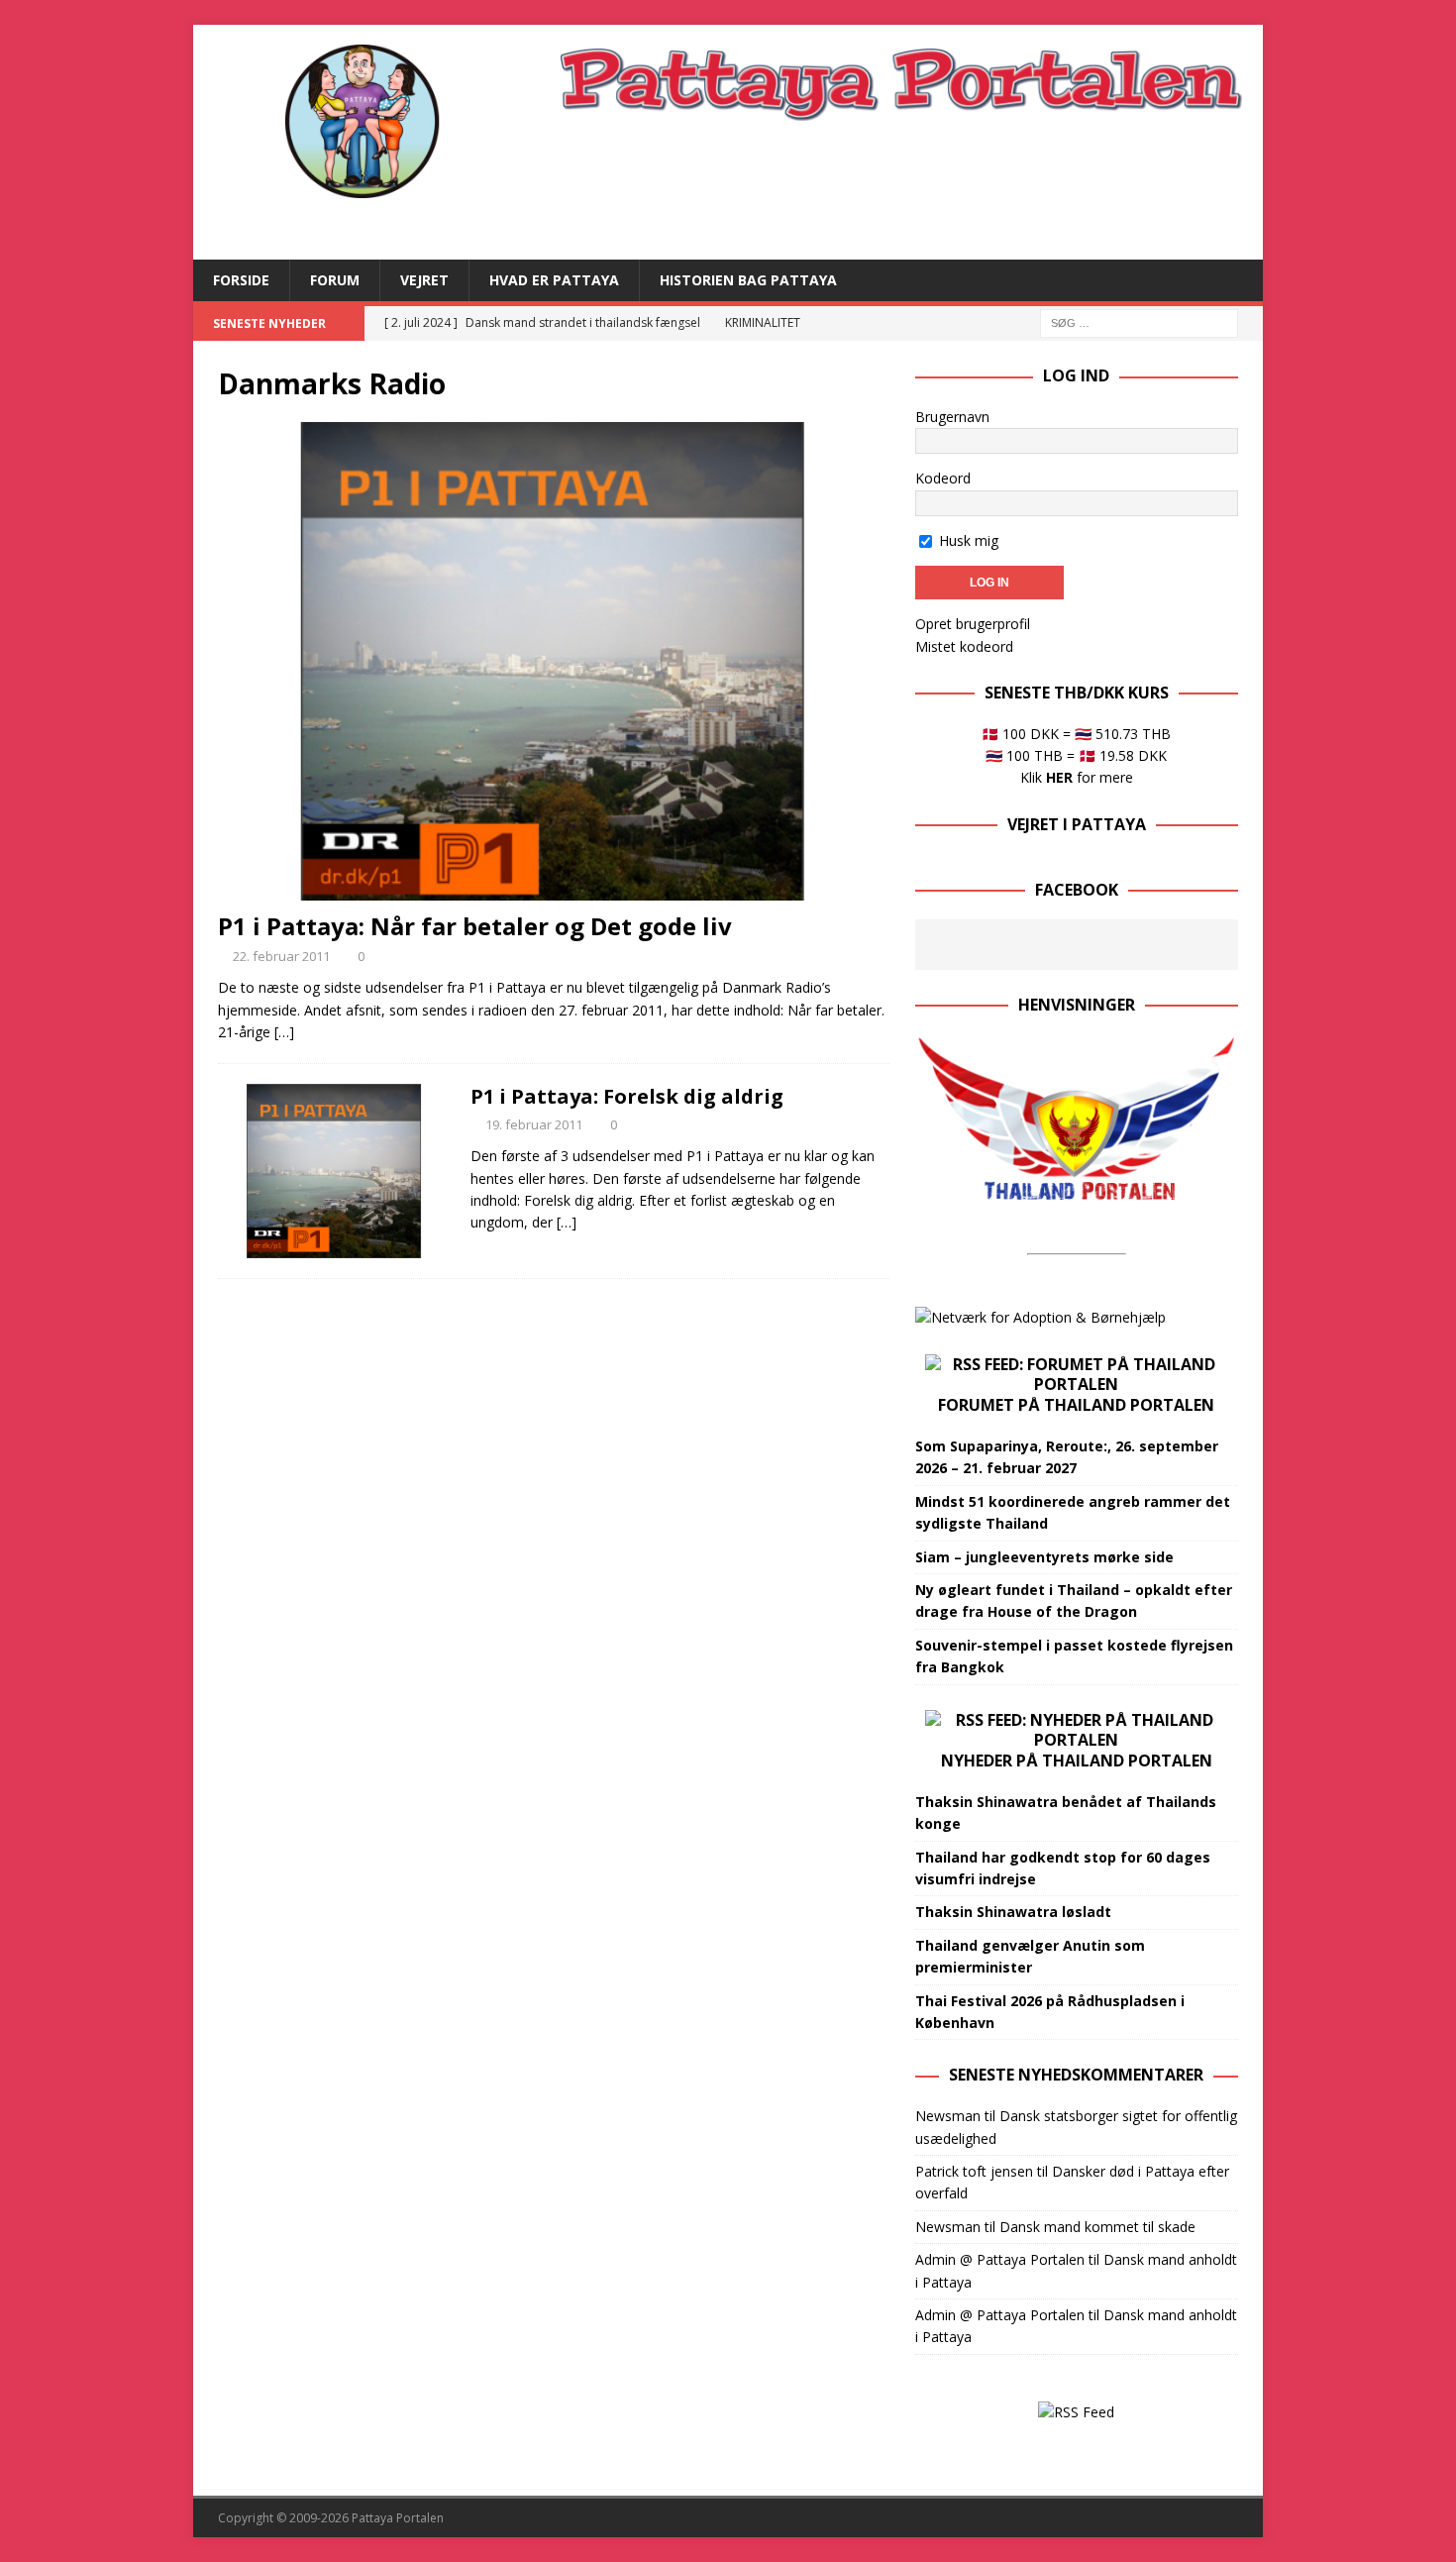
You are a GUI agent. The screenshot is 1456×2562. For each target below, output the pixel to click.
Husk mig (967, 540)
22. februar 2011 (281, 956)
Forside (241, 280)
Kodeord (943, 478)
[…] (284, 1032)
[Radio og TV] (334, 1171)
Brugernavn (952, 417)
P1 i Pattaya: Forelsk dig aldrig (627, 1096)
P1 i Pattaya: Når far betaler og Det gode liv (475, 926)
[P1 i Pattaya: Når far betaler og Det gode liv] (554, 662)
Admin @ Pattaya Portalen (1000, 2259)
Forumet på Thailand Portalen (1076, 1405)
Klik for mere (1077, 777)
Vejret (424, 280)
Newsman (948, 2116)
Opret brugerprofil (973, 624)
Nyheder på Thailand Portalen (1077, 1761)
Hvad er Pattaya (554, 280)
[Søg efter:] (1139, 321)
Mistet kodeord (964, 646)
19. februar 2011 (534, 1124)
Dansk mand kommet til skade (1097, 2227)
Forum (335, 280)
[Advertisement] (900, 188)
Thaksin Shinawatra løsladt (1013, 1912)
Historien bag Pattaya (748, 280)
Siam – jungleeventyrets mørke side (1044, 1557)
